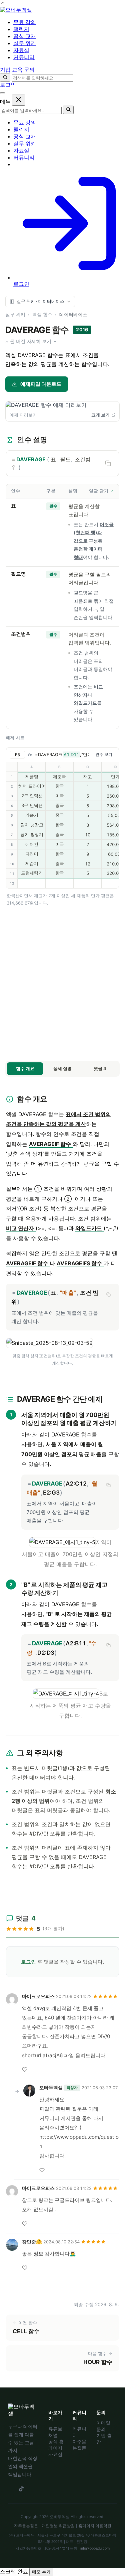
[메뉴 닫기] (19, 100)
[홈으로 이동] (16, 10)
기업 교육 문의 (17, 70)
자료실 (21, 151)
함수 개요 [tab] (25, 1068)
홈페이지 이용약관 (95, 2526)
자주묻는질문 (26, 2526)
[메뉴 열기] (3, 93)
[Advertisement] (62, 983)
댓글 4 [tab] (100, 1068)
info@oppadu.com (95, 2548)
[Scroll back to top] (3, 4)
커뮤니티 (24, 158)
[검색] (5, 78)
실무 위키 (25, 144)
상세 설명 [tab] (62, 1068)
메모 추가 (41, 2572)
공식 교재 (25, 137)
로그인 (8, 85)
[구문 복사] (108, 463)
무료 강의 (25, 123)
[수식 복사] (108, 1294)
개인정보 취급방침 (58, 2526)
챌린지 (21, 130)
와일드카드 (85, 703)
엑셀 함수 (42, 314)
